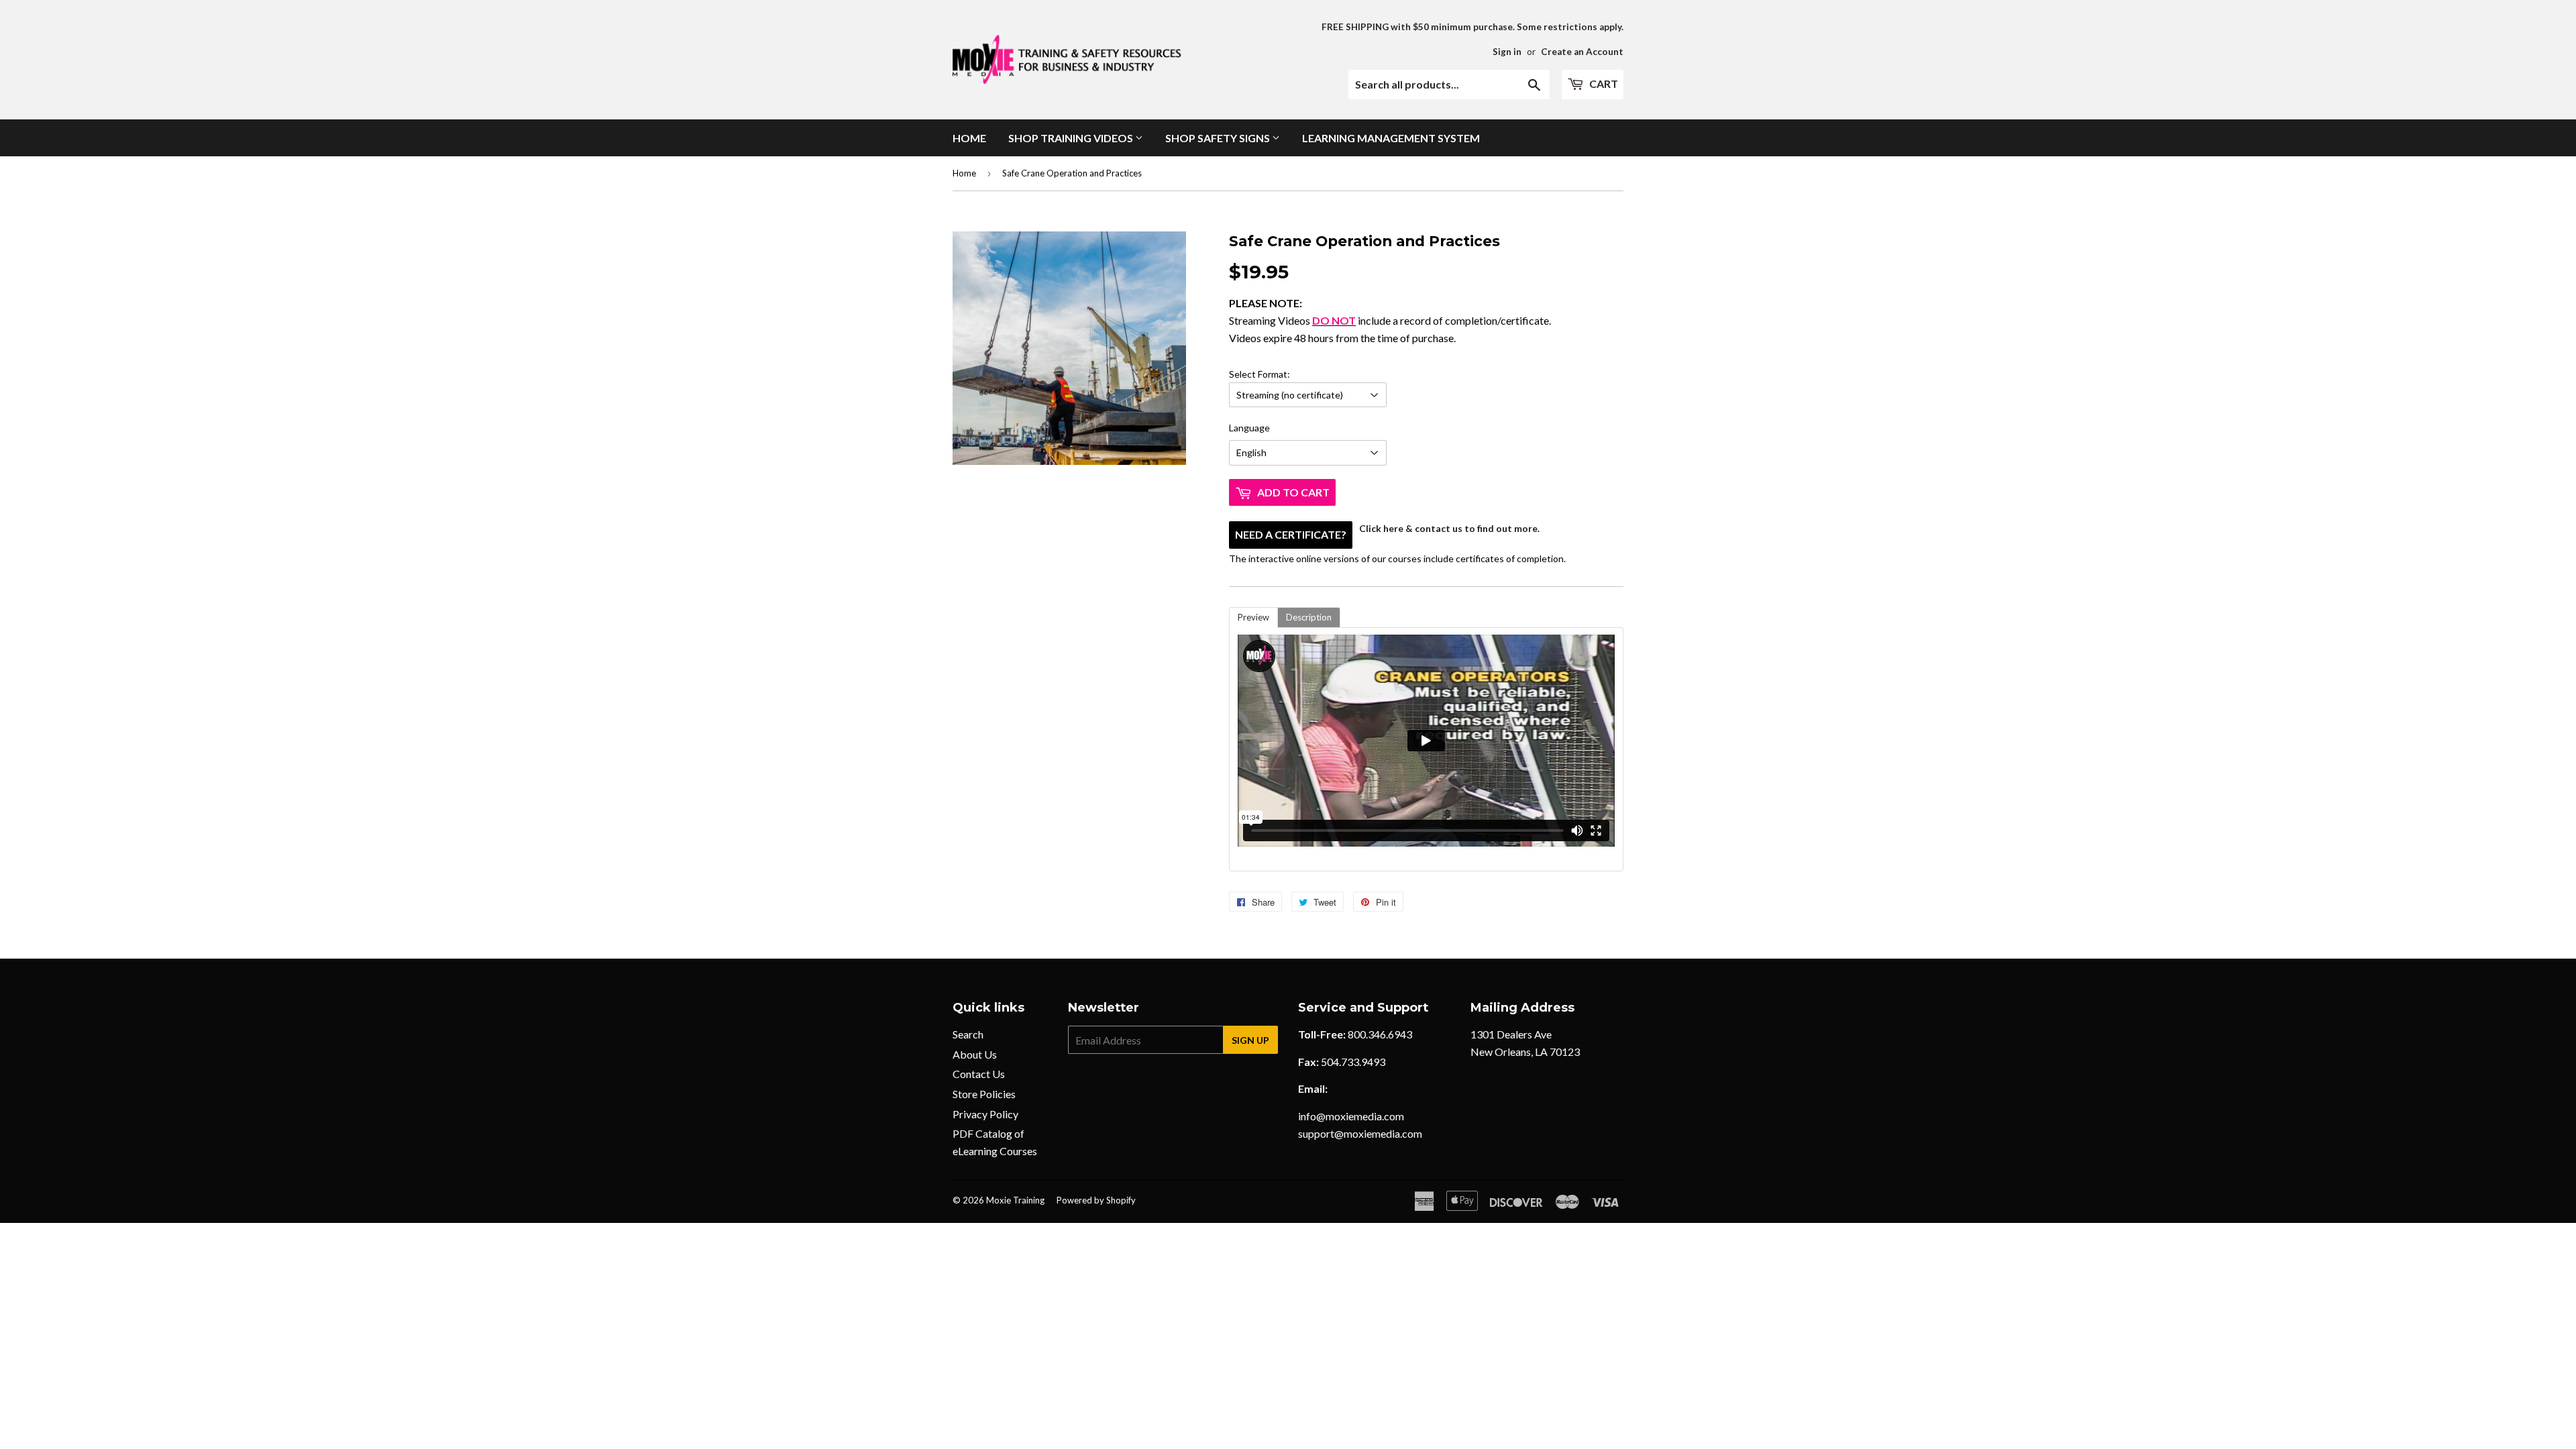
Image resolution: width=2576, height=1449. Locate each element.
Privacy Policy (985, 1114)
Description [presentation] (1309, 617)
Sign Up (1250, 1040)
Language (1249, 428)
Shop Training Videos (1072, 138)
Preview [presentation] (1253, 617)
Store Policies (984, 1094)
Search (968, 1034)
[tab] (1253, 618)
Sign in (1507, 52)
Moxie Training (1015, 1200)
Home (969, 138)
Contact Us (979, 1074)
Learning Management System (1391, 138)
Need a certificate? (1291, 534)
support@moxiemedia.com (1360, 1133)
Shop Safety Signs (1219, 138)
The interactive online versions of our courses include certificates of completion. (1397, 466)
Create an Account (1582, 52)
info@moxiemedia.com (1351, 1116)
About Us (975, 1054)
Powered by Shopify (1096, 1200)
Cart (1603, 84)
